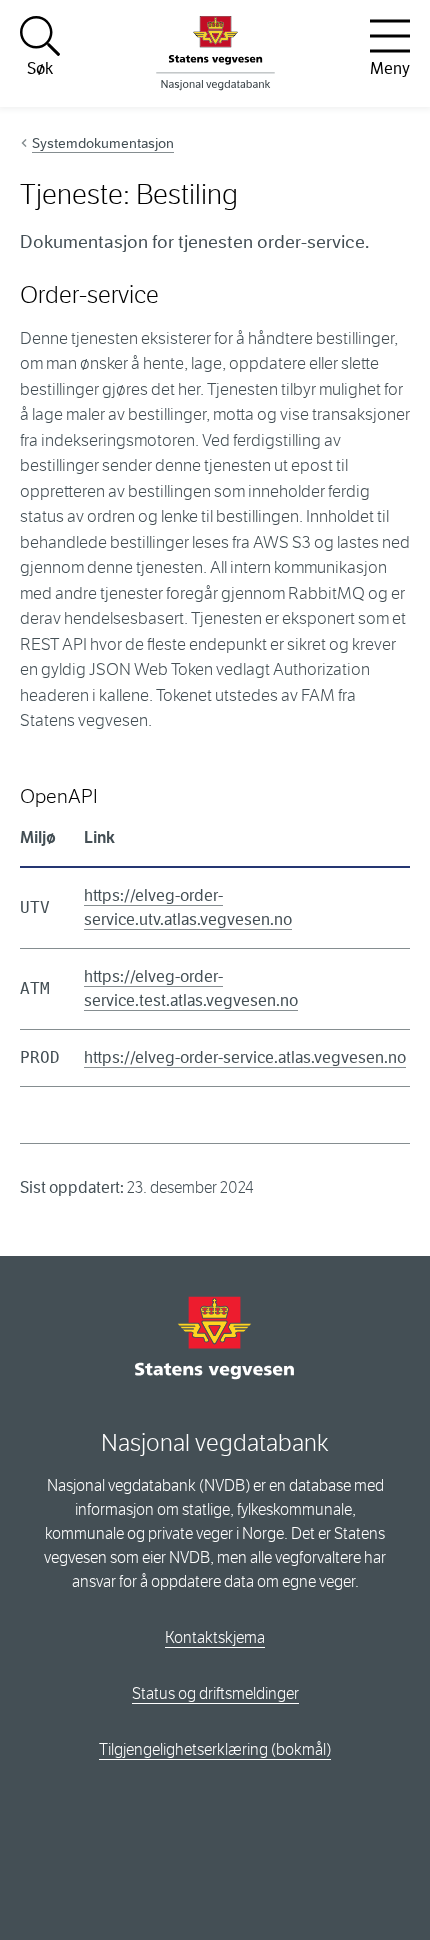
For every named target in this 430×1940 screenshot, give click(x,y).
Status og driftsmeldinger (215, 1693)
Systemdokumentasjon (103, 143)
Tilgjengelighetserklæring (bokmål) (215, 1749)
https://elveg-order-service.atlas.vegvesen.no (245, 1057)
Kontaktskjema (215, 1637)
